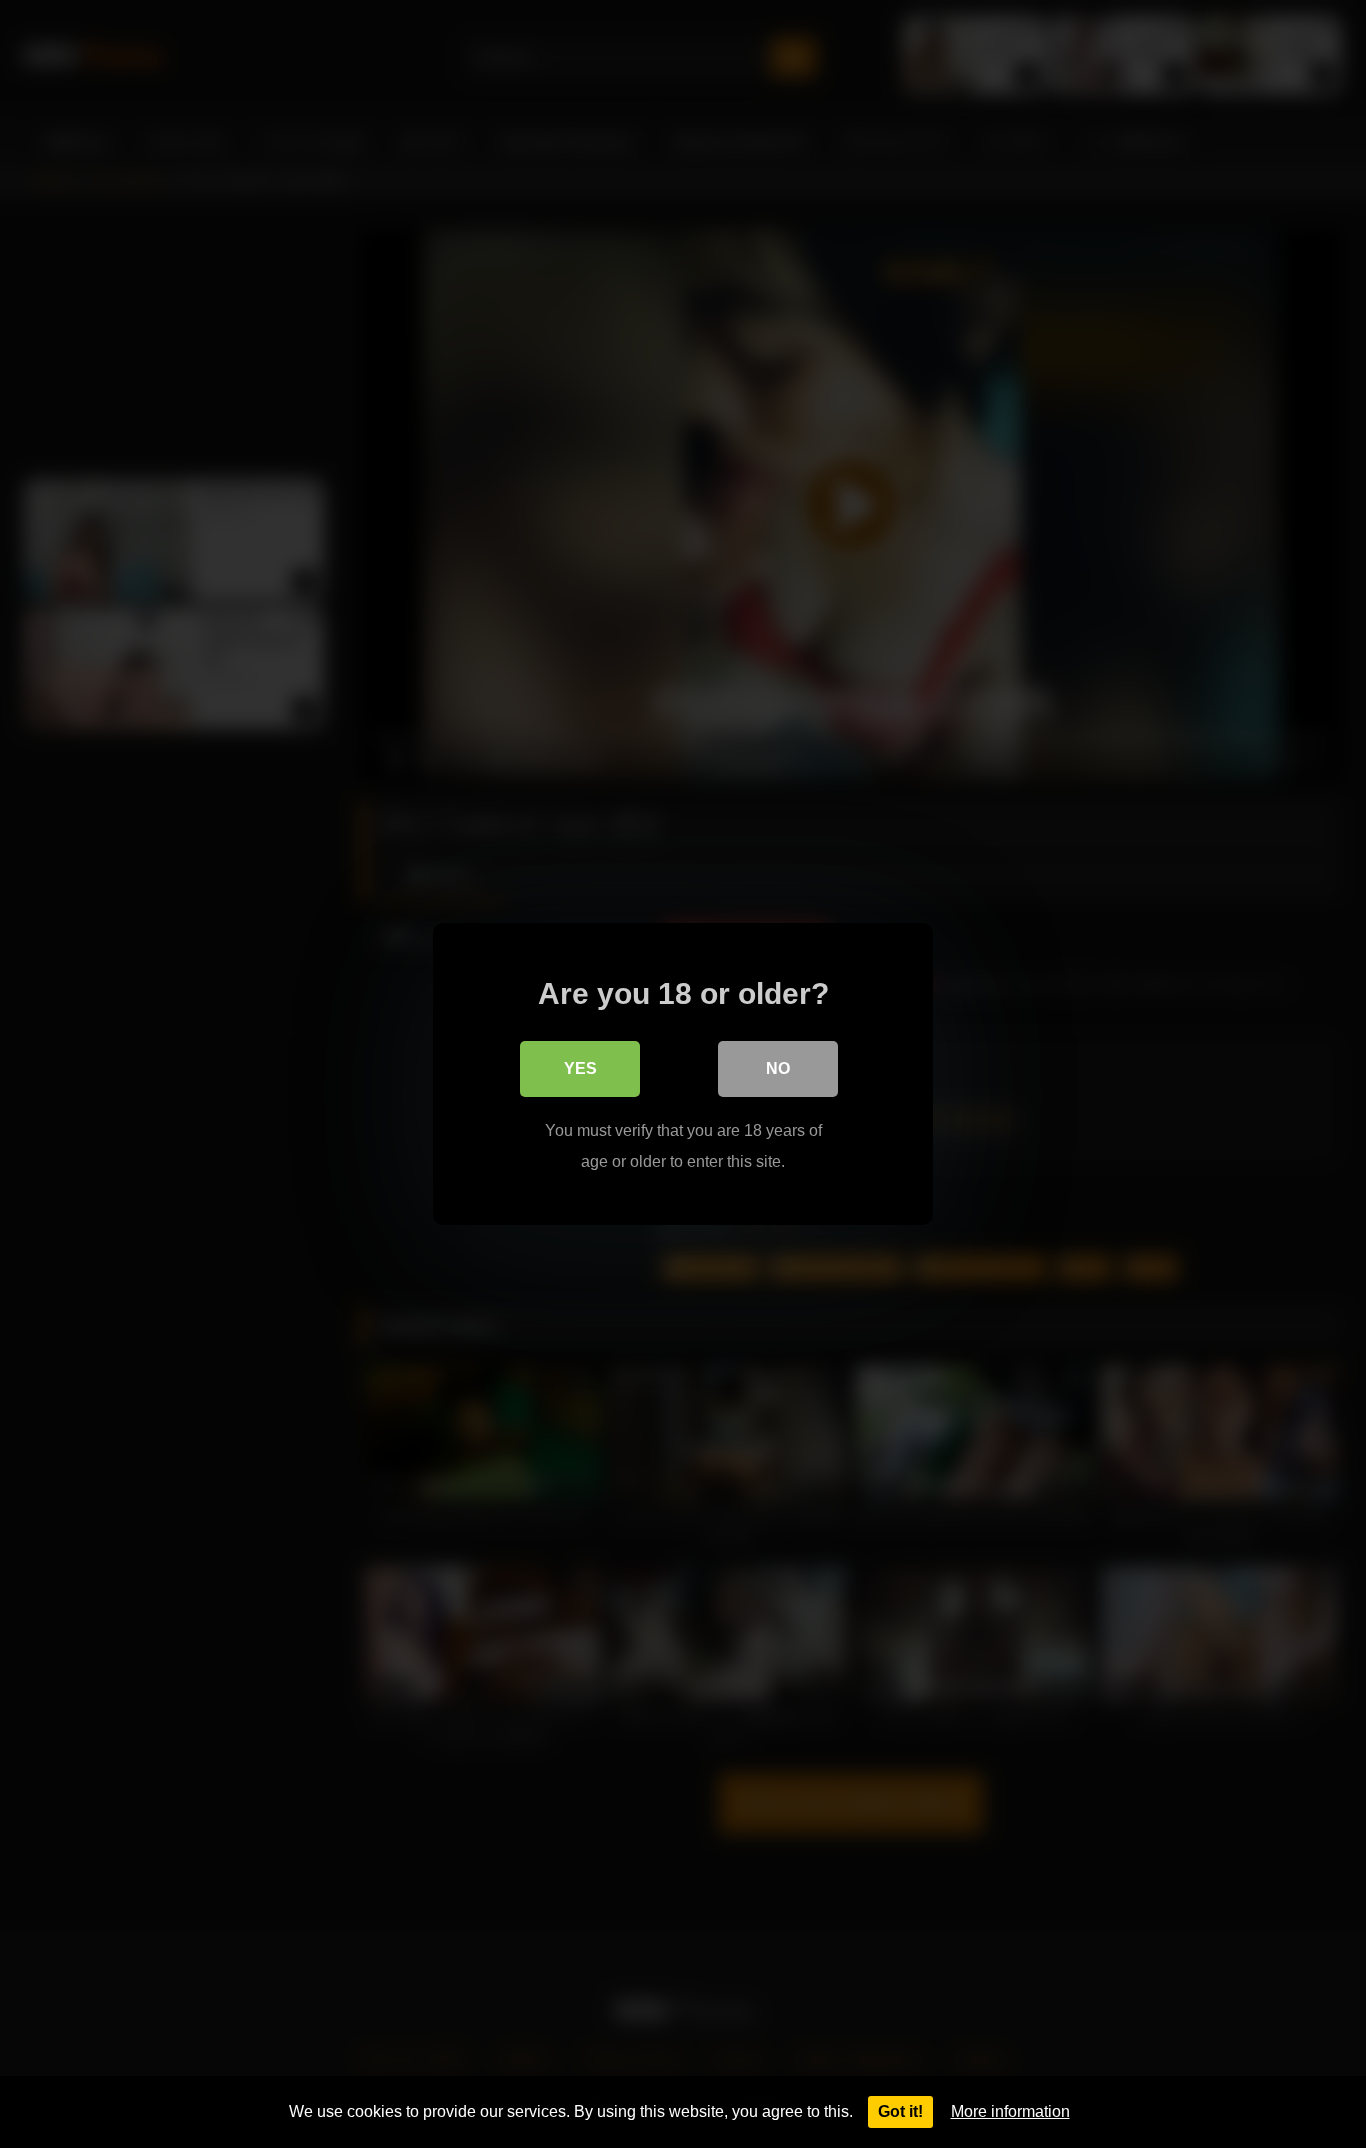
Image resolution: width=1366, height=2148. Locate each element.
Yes (580, 1068)
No (778, 1068)
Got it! (900, 2111)
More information (1010, 2111)
